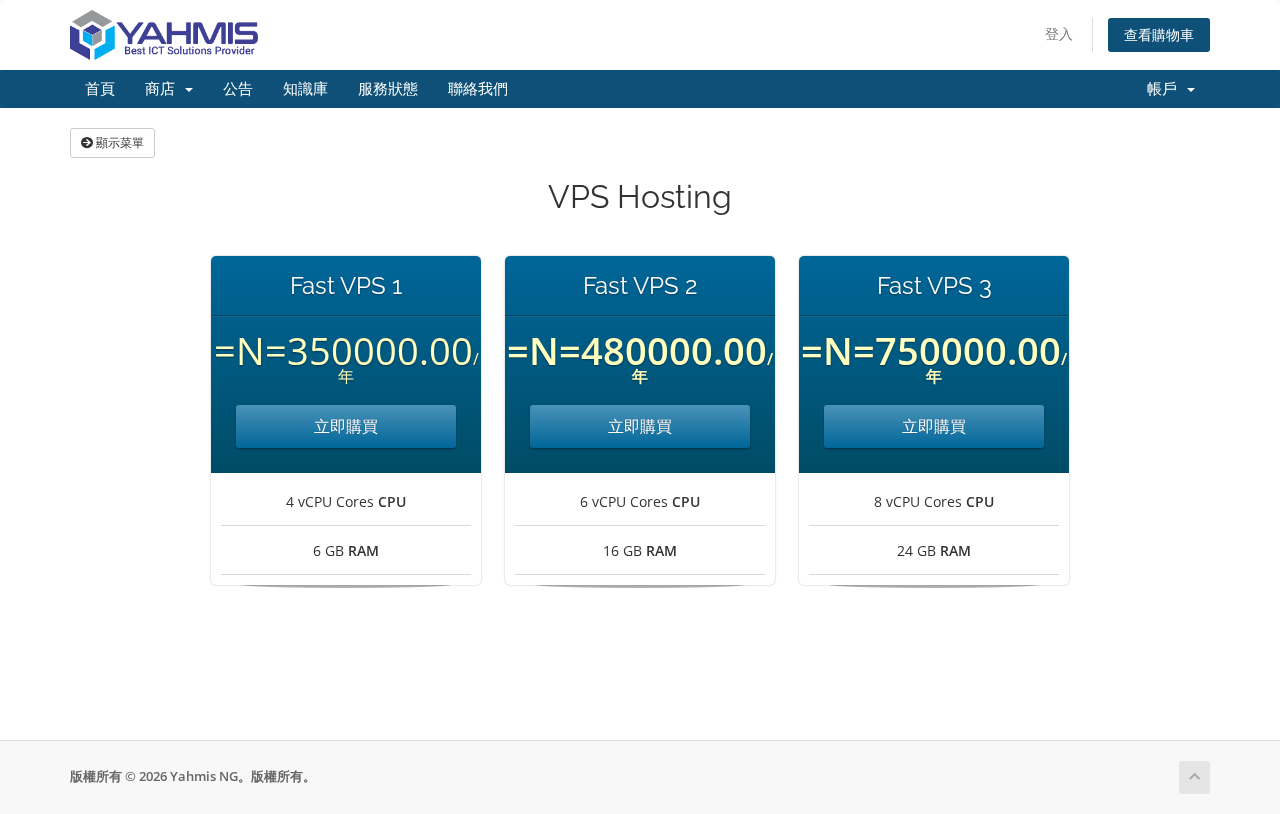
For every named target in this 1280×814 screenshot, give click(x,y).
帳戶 (1166, 89)
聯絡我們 (478, 89)
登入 (1059, 33)
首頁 (100, 89)
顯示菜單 (118, 142)
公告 (238, 89)
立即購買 (346, 426)
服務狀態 (388, 89)
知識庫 (305, 89)
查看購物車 (1159, 34)
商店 (164, 89)
